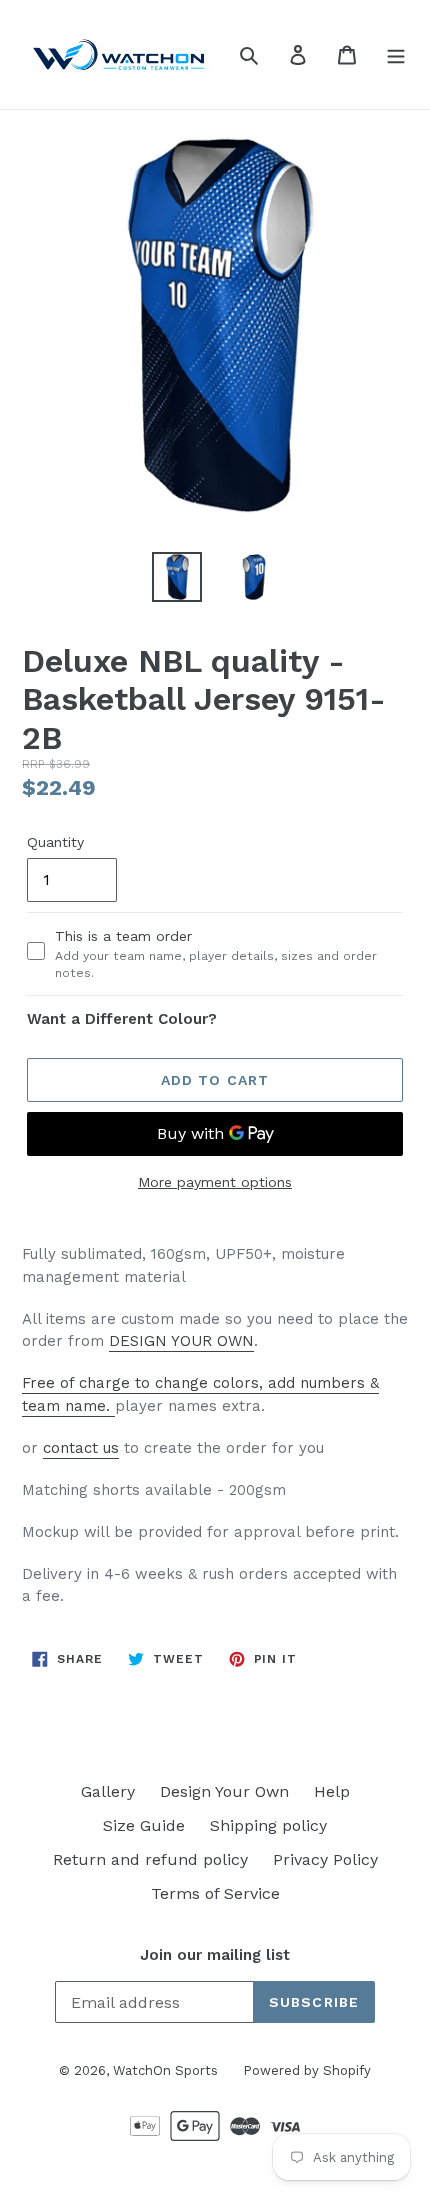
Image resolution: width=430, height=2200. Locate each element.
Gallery (108, 1791)
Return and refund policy (150, 1859)
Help (332, 1791)
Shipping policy (268, 1825)
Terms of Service (215, 1893)
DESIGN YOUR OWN (181, 1341)
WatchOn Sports (165, 2070)
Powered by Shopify (307, 2070)
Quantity (55, 842)
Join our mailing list (215, 1955)
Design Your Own (224, 1791)
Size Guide (144, 1825)
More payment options (215, 1182)
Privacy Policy (325, 1859)
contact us (81, 1448)
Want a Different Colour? (122, 1019)
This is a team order (216, 954)
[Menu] (396, 54)
